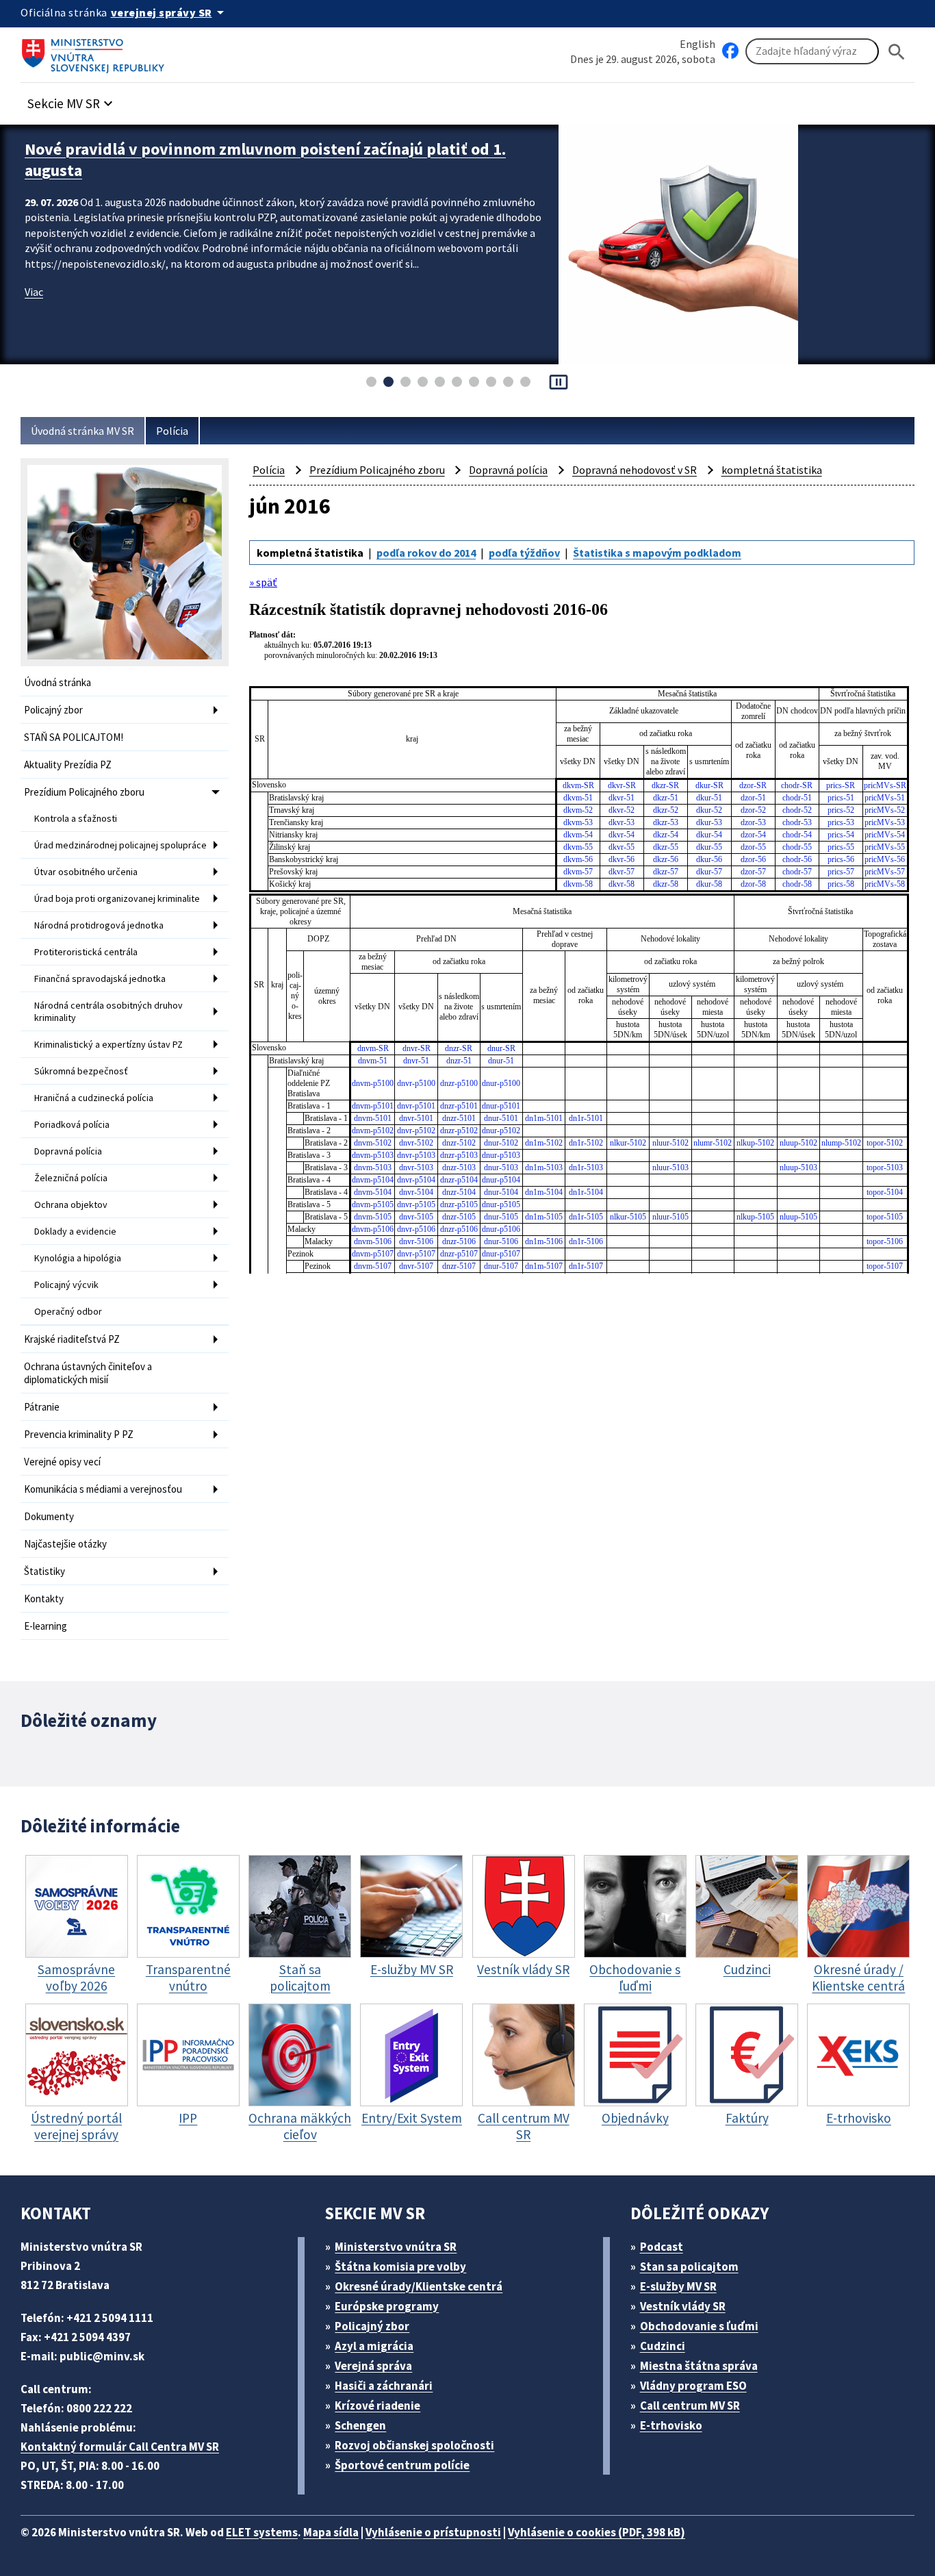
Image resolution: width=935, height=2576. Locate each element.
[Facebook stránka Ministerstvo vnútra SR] (730, 51)
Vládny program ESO (693, 2386)
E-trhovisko (671, 2425)
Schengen (360, 2425)
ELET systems (262, 2532)
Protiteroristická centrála (86, 952)
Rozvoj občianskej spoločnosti (414, 2445)
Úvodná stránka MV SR (82, 431)
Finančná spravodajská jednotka (100, 978)
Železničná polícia (71, 1178)
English (697, 44)
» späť (263, 582)
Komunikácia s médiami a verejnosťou (103, 1489)
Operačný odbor (68, 1311)
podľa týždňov (524, 553)
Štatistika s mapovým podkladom (657, 553)
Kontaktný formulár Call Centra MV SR (120, 2447)
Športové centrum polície (402, 2465)
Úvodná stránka (57, 682)
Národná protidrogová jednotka (99, 925)
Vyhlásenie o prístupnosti (433, 2532)
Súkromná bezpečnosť (81, 1071)
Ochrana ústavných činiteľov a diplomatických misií (88, 1373)
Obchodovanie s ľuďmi (699, 2326)
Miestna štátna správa (699, 2366)
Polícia (172, 431)
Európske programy (387, 2306)
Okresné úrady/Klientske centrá (419, 2286)
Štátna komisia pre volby (400, 2266)
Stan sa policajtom (689, 2266)
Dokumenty (49, 1516)
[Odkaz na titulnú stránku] (96, 51)
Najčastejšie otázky (65, 1544)
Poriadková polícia (72, 1124)
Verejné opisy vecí (62, 1462)
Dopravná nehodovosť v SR (635, 470)
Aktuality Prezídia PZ (68, 765)
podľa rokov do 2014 (426, 553)
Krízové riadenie (377, 2405)
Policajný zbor (53, 710)
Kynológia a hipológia (78, 1258)
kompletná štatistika (772, 470)
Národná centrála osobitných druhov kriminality (108, 1011)
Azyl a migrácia (374, 2346)
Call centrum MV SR (690, 2405)
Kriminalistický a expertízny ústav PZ (108, 1044)
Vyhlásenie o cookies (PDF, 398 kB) (597, 2532)
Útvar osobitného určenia (86, 872)
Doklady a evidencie (75, 1231)
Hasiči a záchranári (384, 2386)
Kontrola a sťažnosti (76, 818)
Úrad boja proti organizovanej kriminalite (117, 898)
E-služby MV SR (678, 2286)
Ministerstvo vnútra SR (396, 2247)
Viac (34, 292)
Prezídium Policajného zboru (84, 792)
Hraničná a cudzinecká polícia (94, 1098)
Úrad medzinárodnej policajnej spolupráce (120, 845)
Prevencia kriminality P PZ (79, 1434)
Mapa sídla (331, 2532)
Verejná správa (373, 2366)
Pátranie (42, 1407)
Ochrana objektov (71, 1204)
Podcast (662, 2247)
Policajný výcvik (66, 1285)
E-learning (46, 1626)
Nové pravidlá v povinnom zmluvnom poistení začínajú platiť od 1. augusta (265, 160)
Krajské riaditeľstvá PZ (72, 1339)
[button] (72, 100)
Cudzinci (663, 2346)
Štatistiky (44, 1571)
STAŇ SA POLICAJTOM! (74, 737)
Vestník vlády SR (683, 2306)
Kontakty (44, 1599)
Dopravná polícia (68, 1151)
